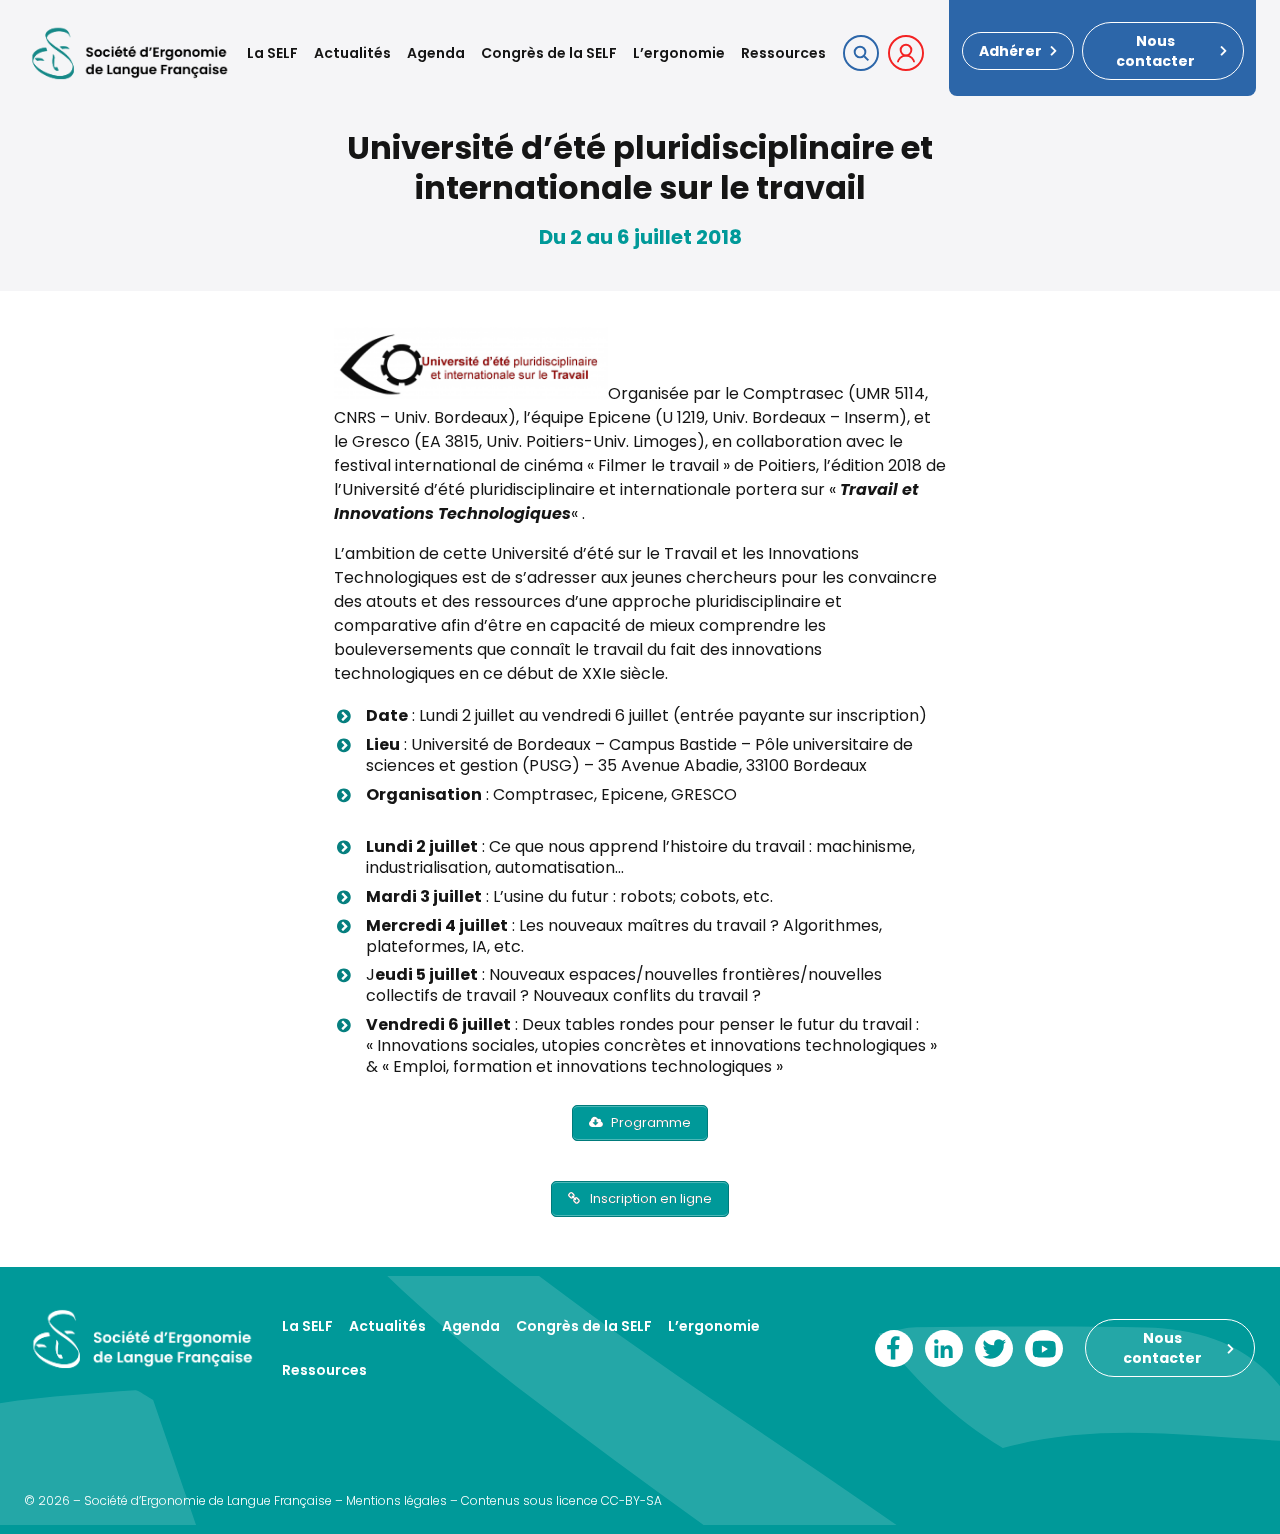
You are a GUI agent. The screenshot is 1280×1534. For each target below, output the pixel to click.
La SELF (272, 53)
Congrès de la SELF (549, 53)
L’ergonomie (679, 53)
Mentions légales (396, 1500)
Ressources (783, 53)
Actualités (352, 53)
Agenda (436, 53)
